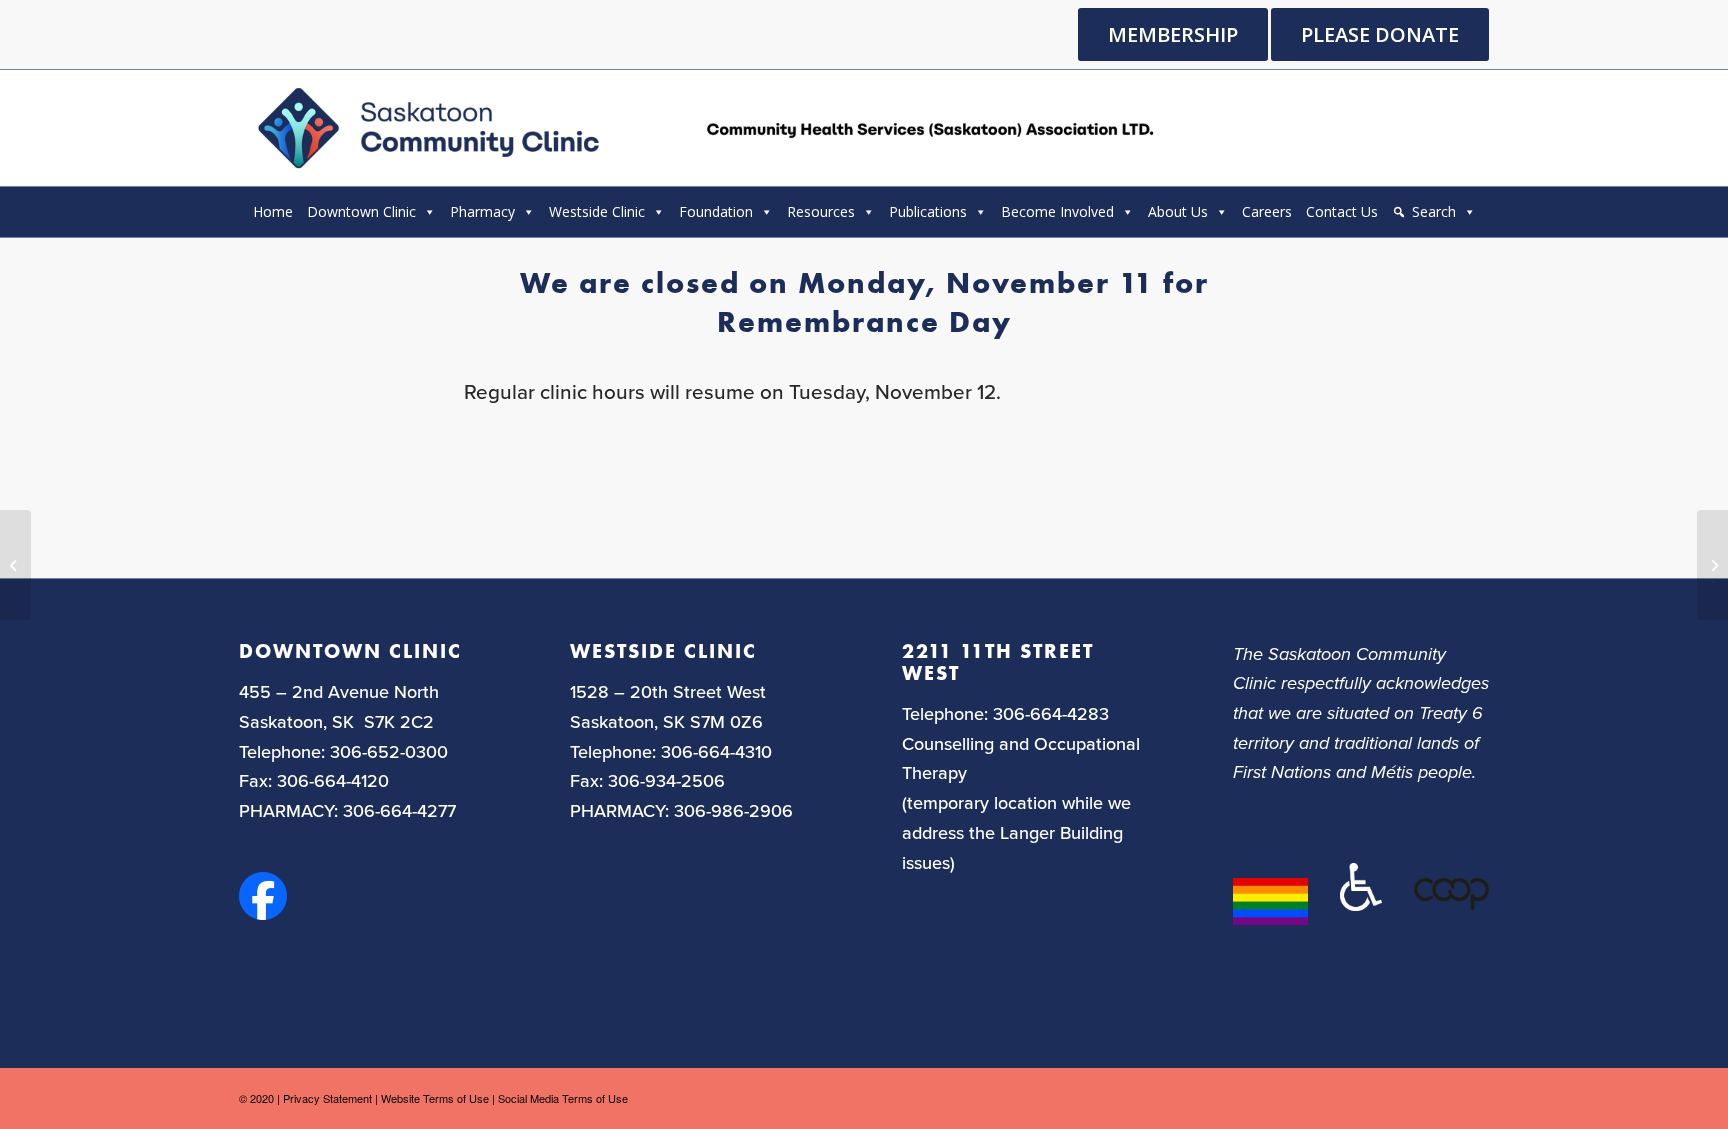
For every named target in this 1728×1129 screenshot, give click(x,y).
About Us (1178, 211)
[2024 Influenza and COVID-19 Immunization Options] (15, 565)
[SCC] (702, 128)
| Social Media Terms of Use (560, 1098)
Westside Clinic (597, 211)
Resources (821, 211)
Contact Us (1342, 211)
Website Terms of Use (435, 1098)
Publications (928, 211)
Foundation (716, 211)
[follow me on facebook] (263, 913)
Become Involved (1057, 211)
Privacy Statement (327, 1098)
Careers (1267, 211)
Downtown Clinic (361, 211)
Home (273, 211)
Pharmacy (482, 211)
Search (1434, 211)
